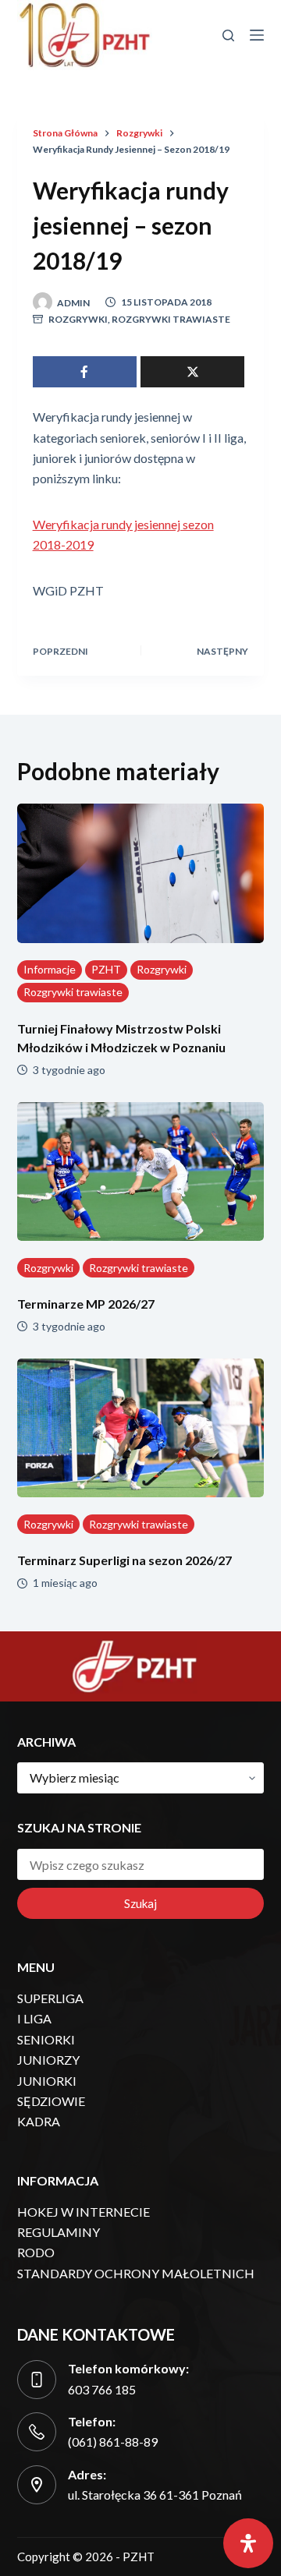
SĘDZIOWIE (51, 2101)
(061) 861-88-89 (113, 2442)
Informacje (50, 969)
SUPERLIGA (50, 1998)
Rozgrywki (78, 319)
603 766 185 (102, 2389)
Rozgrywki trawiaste (171, 319)
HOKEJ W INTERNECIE (84, 2212)
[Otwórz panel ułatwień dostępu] (248, 2543)
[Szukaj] (228, 35)
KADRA (39, 2121)
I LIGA (34, 2018)
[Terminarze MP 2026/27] (141, 1171)
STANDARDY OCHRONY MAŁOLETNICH (136, 2273)
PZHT (106, 969)
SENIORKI (46, 2039)
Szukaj (140, 1903)
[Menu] (257, 35)
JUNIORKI (47, 2081)
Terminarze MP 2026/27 (86, 1304)
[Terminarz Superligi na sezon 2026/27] (141, 1428)
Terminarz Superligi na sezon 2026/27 (124, 1560)
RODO (36, 2252)
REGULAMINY (59, 2232)
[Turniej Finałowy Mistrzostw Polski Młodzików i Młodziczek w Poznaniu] (141, 873)
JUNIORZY (48, 2060)
